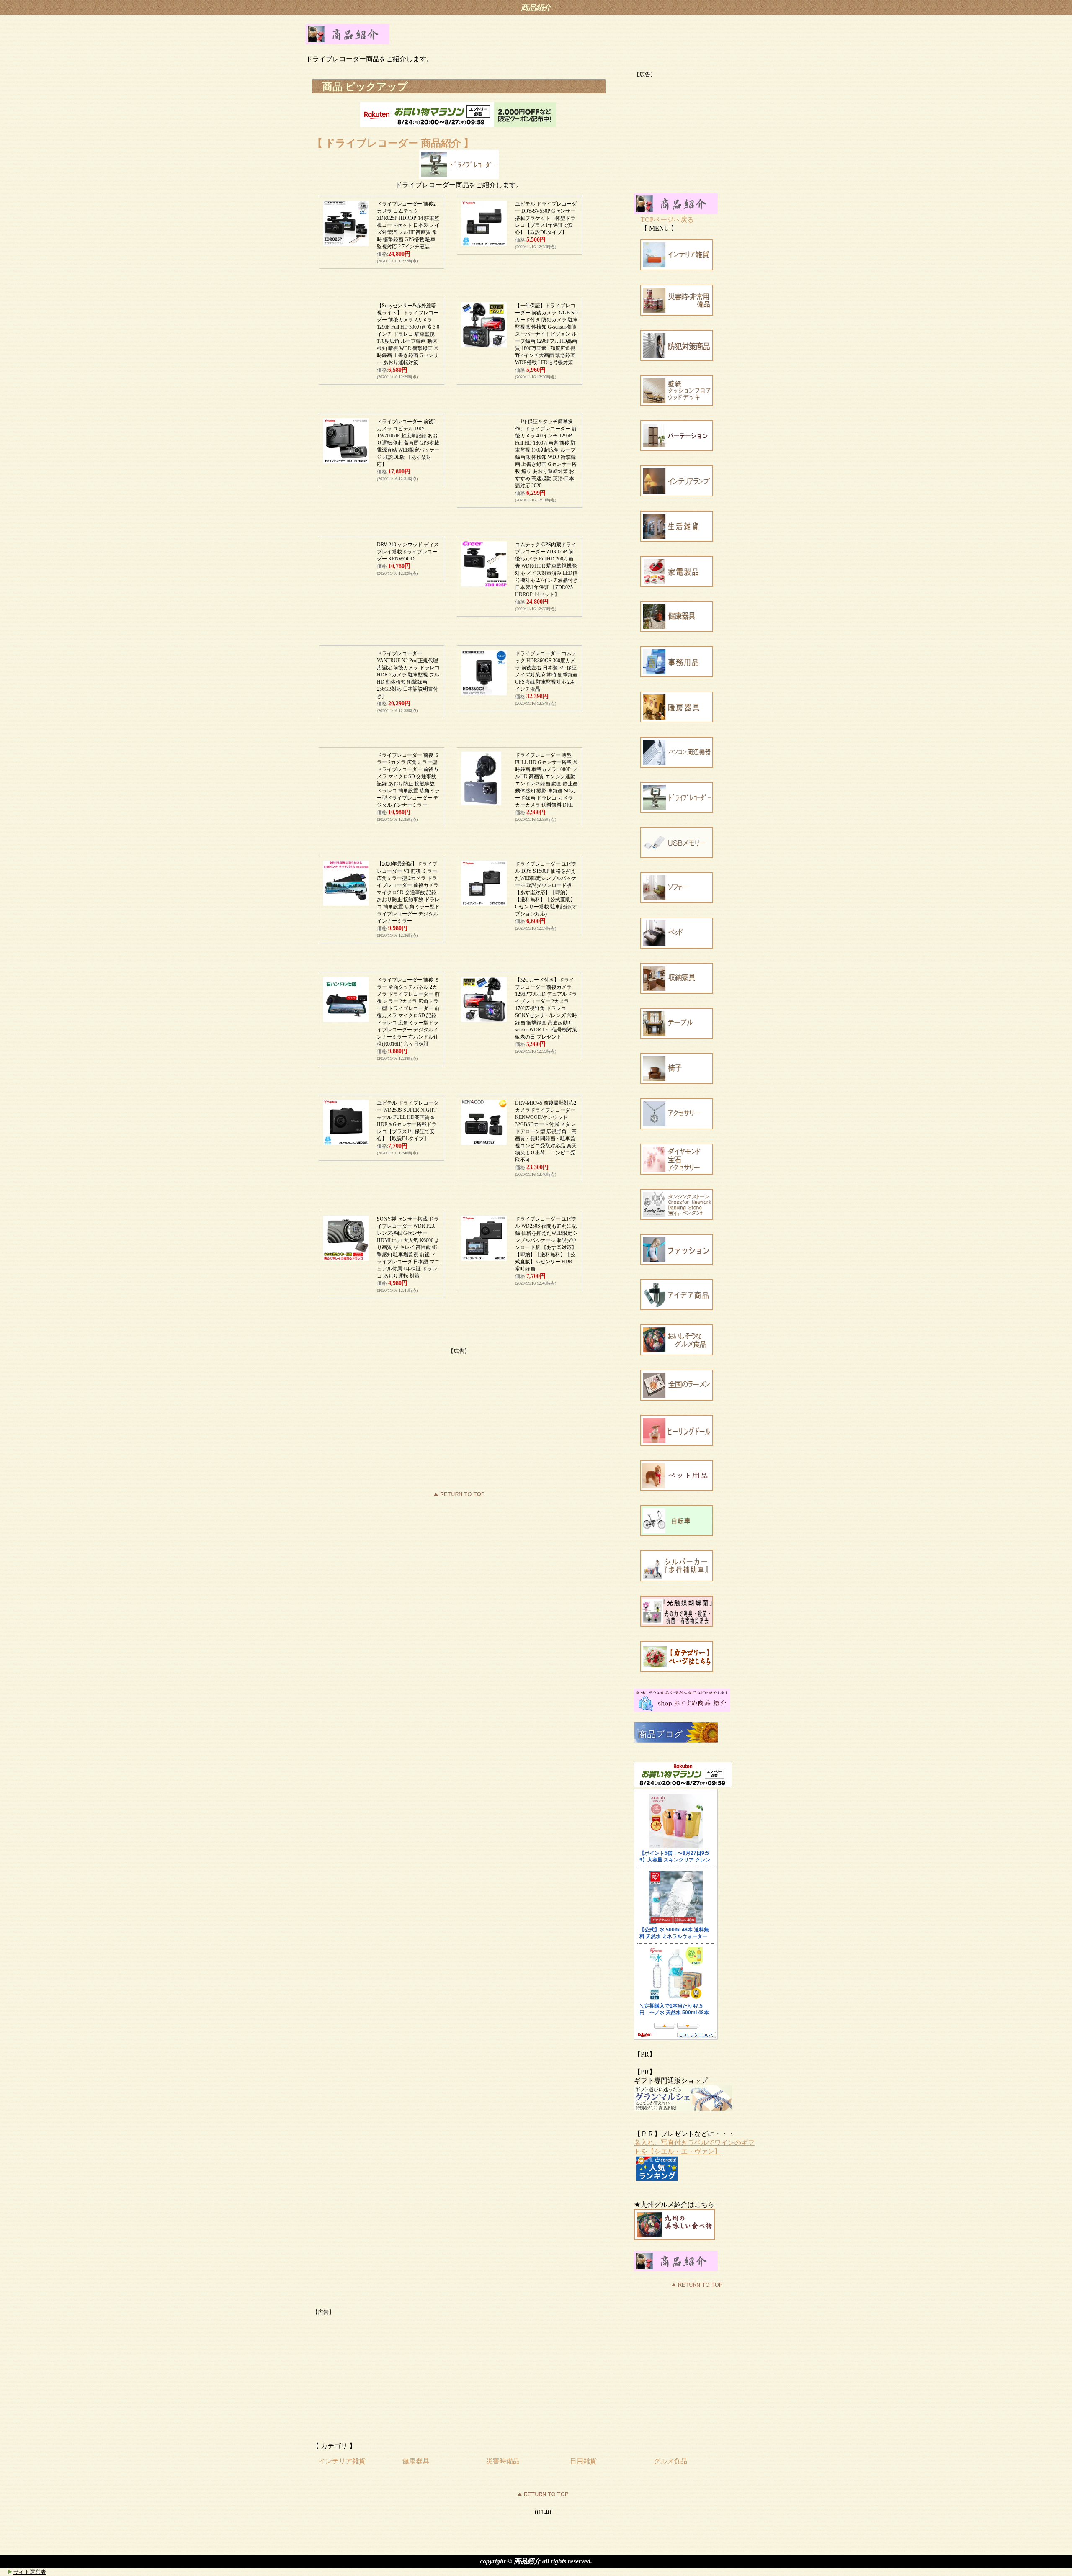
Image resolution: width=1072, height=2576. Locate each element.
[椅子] (677, 1082)
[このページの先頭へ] (543, 2496)
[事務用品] (677, 675)
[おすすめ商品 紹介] (682, 1709)
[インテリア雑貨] (677, 268)
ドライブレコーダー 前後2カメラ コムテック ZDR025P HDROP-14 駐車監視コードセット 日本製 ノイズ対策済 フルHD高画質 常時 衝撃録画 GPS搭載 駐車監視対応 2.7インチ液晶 (408, 225)
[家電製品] (677, 585)
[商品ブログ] (676, 1740)
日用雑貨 (583, 2461)
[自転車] (677, 1534)
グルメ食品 (670, 2461)
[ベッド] (677, 946)
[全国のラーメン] (677, 1398)
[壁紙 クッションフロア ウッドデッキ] (677, 404)
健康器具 (416, 2461)
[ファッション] (677, 1263)
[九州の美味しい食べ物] (675, 2238)
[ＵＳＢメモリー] (677, 856)
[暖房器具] (677, 720)
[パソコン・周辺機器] (677, 765)
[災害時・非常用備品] (677, 313)
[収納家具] (677, 991)
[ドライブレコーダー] (677, 811)
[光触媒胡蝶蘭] (677, 1624)
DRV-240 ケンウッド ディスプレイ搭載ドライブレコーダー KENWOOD (408, 552)
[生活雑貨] (677, 539)
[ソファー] (677, 901)
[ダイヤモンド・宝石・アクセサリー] (677, 1172)
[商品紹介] (348, 42)
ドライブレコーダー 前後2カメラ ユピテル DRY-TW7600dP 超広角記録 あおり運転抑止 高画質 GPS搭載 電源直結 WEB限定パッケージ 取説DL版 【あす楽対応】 (408, 443)
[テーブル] (677, 1037)
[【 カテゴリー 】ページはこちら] (677, 1670)
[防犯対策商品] (677, 359)
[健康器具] (677, 630)
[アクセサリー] (677, 1127)
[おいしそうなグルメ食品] (677, 1353)
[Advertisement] (459, 1414)
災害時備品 (503, 2461)
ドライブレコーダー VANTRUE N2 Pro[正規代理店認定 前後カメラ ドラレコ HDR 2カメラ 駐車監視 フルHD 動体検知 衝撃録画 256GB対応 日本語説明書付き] (408, 675)
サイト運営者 (30, 2572)
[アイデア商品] (677, 1308)
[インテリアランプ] (677, 494)
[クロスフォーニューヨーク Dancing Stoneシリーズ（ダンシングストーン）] (677, 1217)
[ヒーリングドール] (677, 1444)
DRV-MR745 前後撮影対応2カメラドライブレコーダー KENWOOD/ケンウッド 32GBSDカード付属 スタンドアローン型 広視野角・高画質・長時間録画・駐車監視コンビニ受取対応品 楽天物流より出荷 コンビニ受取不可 (546, 1131)
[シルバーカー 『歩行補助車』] (677, 1579)
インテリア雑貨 (342, 2461)
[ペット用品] (677, 1489)
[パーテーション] (677, 449)
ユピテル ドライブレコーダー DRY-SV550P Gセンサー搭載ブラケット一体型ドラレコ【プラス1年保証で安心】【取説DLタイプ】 (546, 218)
